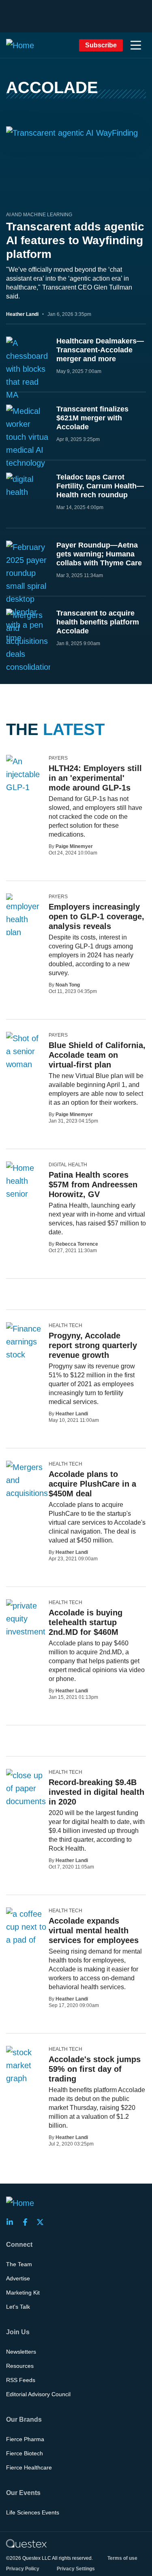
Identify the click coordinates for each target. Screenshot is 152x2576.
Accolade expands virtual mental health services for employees (94, 1930)
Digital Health (68, 1165)
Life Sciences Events (33, 2512)
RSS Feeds (21, 2380)
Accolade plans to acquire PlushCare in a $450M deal (92, 1484)
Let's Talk (18, 2307)
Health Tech (65, 1325)
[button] (136, 45)
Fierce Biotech (25, 2453)
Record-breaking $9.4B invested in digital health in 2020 (96, 1792)
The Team (19, 2264)
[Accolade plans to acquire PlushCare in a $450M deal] (29, 1493)
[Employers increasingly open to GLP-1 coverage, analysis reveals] (24, 923)
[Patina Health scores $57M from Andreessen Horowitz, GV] (24, 1187)
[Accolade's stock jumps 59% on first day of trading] (24, 2065)
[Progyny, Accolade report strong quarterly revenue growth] (24, 1355)
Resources (20, 2366)
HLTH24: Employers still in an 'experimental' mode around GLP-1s (95, 778)
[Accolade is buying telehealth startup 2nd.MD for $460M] (26, 1619)
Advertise (18, 2278)
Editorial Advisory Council (38, 2394)
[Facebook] (28, 2222)
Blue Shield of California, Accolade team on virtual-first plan (97, 1055)
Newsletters (21, 2352)
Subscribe (101, 45)
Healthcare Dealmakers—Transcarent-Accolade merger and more (100, 350)
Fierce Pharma (25, 2439)
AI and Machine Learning (39, 215)
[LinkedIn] (12, 2222)
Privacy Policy (23, 2569)
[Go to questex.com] (26, 2543)
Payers (58, 758)
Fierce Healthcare (29, 2467)
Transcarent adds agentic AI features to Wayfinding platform (75, 240)
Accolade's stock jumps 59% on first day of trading (95, 2069)
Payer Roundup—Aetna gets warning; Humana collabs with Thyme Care (99, 554)
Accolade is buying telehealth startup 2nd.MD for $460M (86, 1622)
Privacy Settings (76, 2569)
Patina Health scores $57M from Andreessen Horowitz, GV (93, 1185)
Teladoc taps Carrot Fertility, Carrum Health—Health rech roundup (100, 486)
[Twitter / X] (43, 2222)
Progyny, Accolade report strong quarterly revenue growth (93, 1345)
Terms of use (122, 2558)
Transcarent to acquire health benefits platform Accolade (98, 622)
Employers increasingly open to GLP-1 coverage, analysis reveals (96, 916)
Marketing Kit (23, 2293)
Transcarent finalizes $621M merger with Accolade (92, 418)
